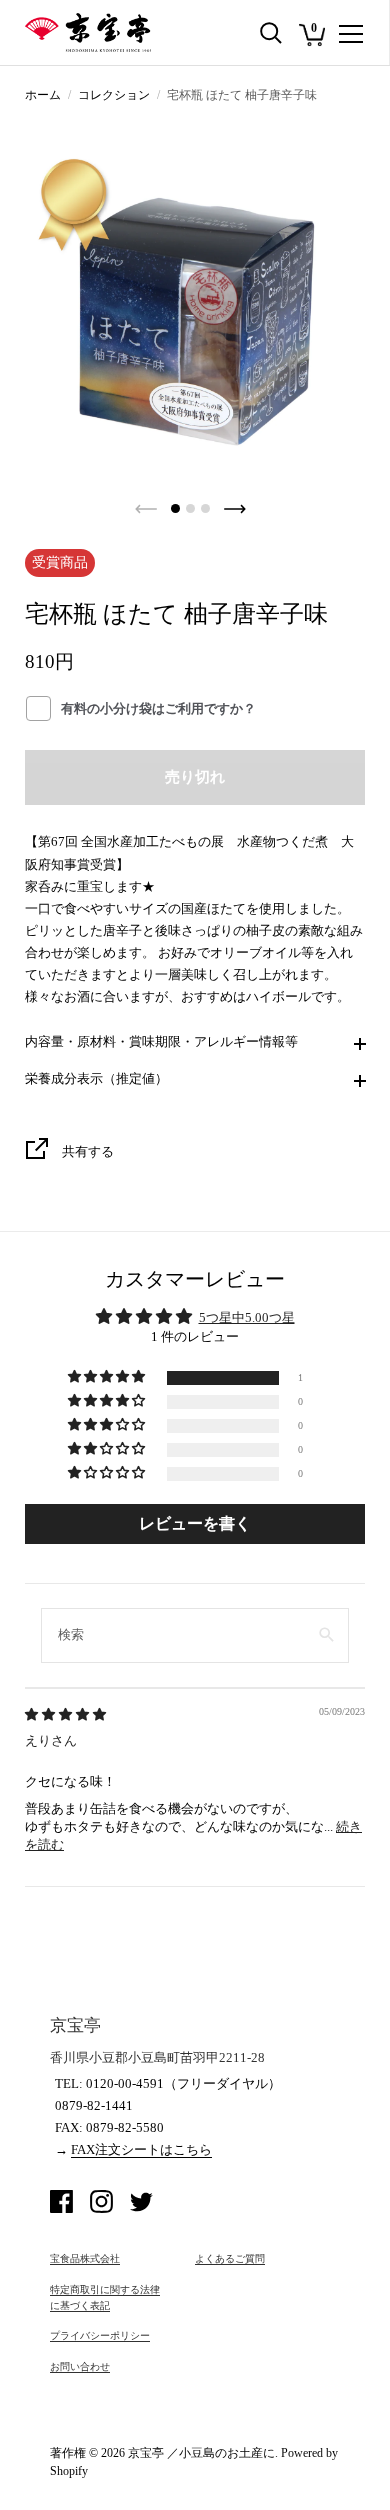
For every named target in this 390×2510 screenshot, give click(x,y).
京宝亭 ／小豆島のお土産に (201, 2453)
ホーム (43, 95)
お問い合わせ (80, 2366)
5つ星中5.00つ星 (247, 1317)
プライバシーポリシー (100, 2335)
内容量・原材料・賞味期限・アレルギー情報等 (161, 1041)
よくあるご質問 (230, 2258)
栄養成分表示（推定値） (96, 1078)
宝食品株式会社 (85, 2258)
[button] (108, 1377)
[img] (65, 1714)
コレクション (114, 95)
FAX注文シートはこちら (141, 2149)
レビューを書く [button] (195, 1523)
